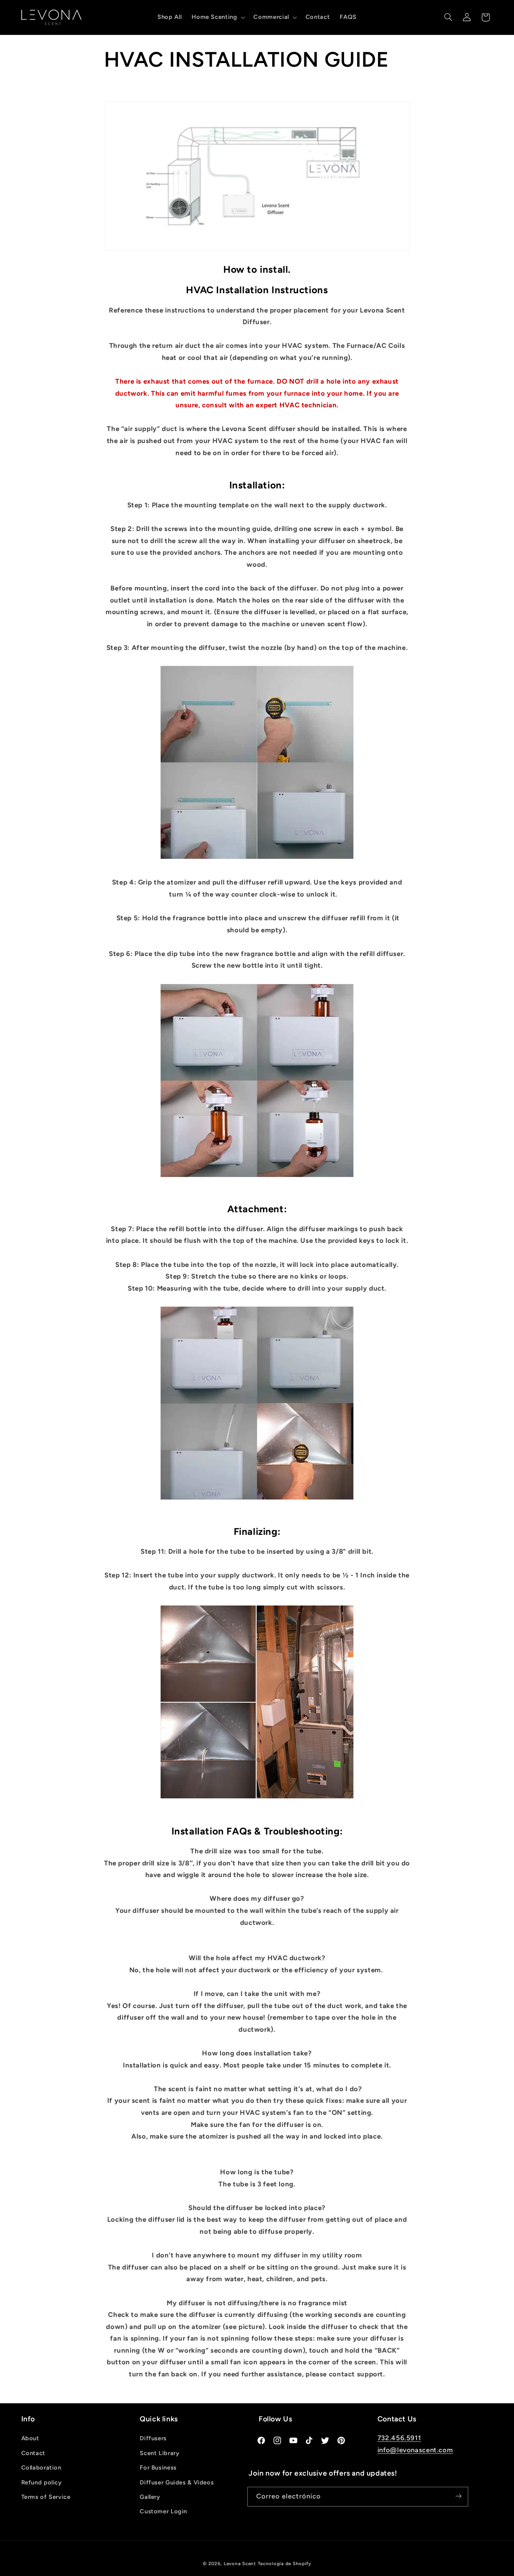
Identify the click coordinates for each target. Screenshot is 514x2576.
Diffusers (153, 2439)
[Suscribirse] (458, 2496)
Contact (33, 2453)
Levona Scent (240, 2564)
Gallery (150, 2497)
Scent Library (159, 2453)
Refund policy (42, 2482)
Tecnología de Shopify (285, 2564)
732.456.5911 (399, 2438)
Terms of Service (46, 2497)
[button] (218, 17)
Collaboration (41, 2468)
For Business (158, 2468)
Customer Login (163, 2512)
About (30, 2439)
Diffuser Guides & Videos (177, 2482)
